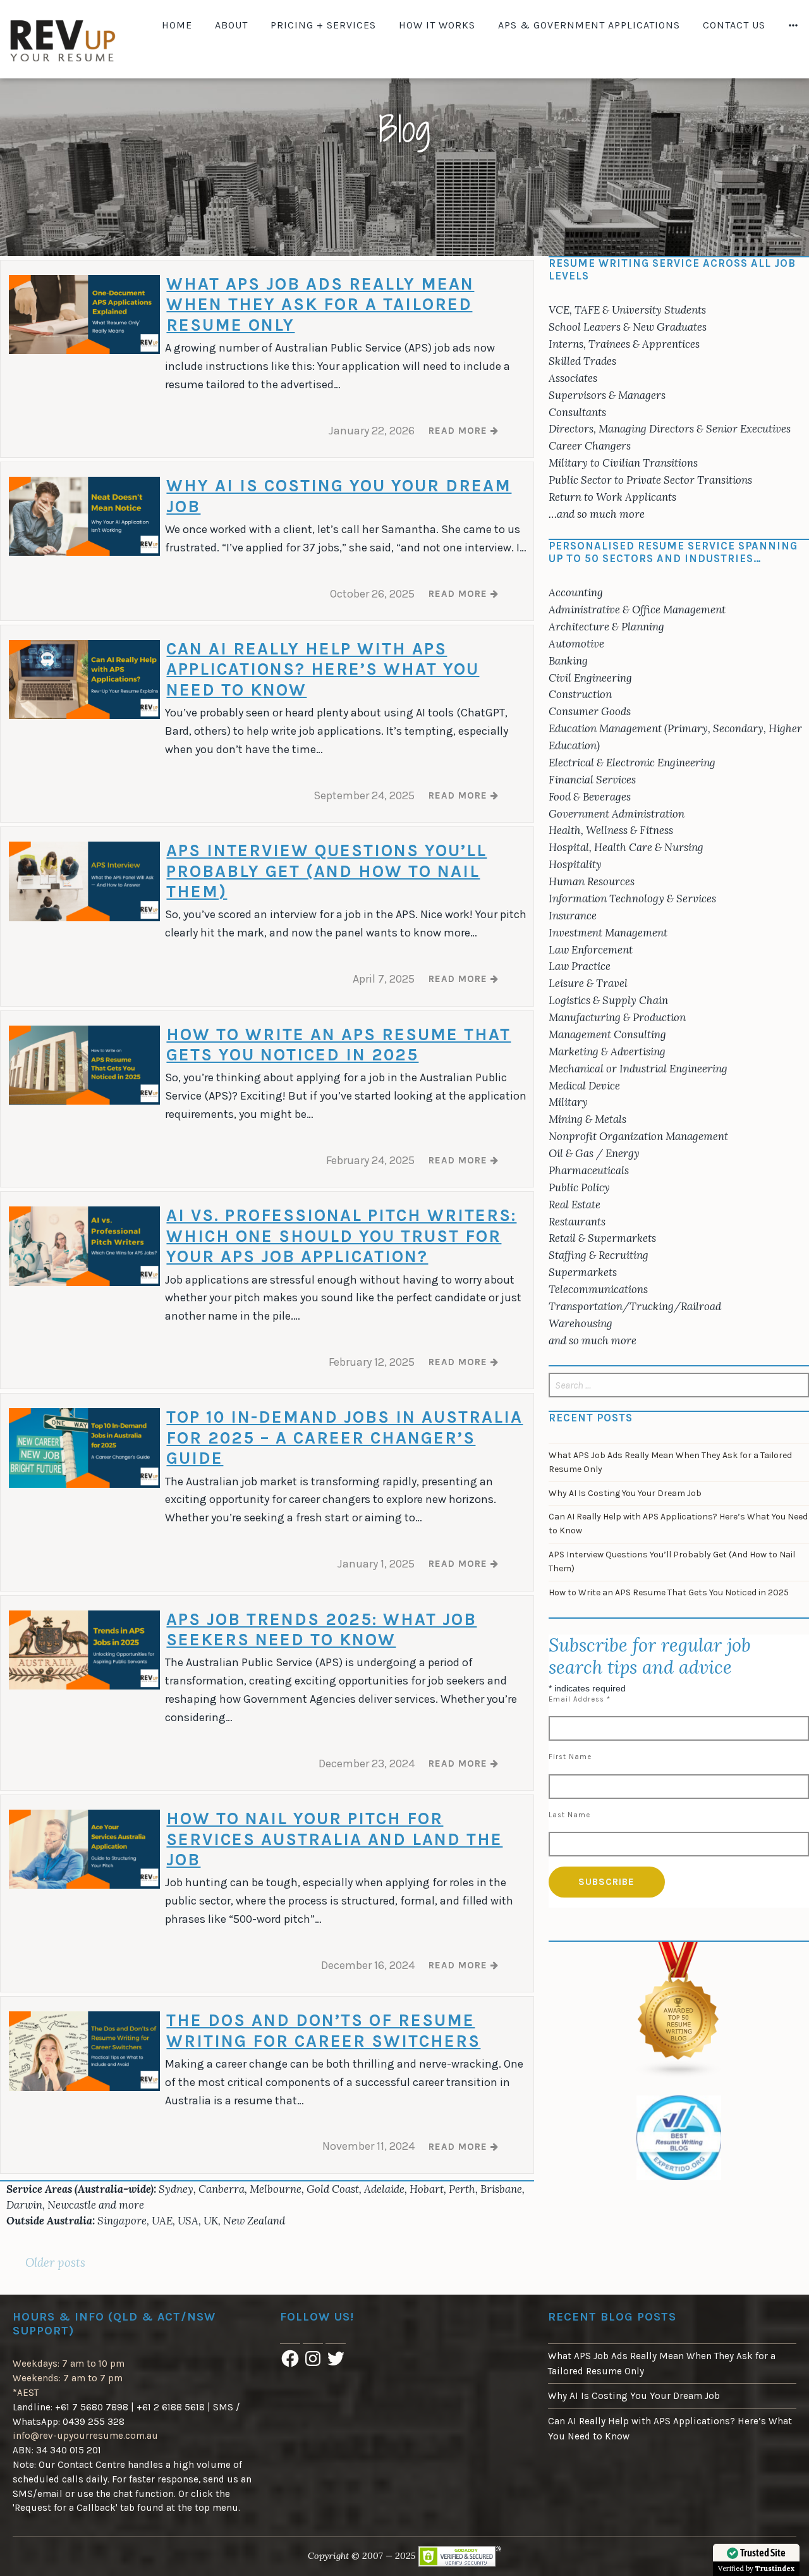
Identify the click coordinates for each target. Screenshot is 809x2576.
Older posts (55, 2262)
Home (177, 25)
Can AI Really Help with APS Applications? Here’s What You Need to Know (323, 669)
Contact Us (734, 25)
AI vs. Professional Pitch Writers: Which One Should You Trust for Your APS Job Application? (341, 1236)
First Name (570, 1757)
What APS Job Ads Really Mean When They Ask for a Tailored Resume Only (320, 304)
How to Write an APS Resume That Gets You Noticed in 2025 (338, 1045)
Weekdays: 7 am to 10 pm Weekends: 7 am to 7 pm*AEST (69, 2378)
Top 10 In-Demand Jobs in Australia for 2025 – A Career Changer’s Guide (344, 1438)
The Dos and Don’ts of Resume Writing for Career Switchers (323, 2030)
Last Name (569, 1815)
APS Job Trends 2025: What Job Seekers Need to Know (321, 1629)
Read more (464, 435)
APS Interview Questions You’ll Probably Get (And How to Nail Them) (326, 871)
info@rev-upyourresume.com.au (85, 2436)
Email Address (580, 1699)
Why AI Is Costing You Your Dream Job (625, 1493)
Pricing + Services (323, 25)
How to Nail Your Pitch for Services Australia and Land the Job (334, 1839)
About (231, 25)
